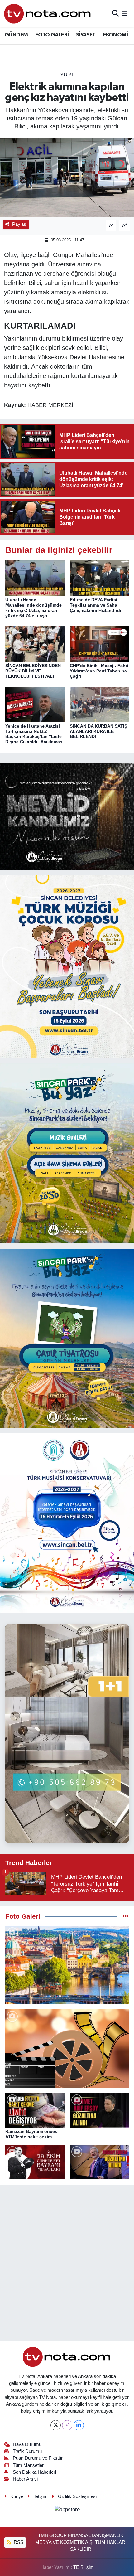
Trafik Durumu (27, 2451)
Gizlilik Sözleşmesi (77, 2496)
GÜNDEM (16, 35)
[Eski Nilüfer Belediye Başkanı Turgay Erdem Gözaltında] (99, 2162)
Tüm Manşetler (28, 2465)
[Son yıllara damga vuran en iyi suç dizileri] (67, 2048)
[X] (56, 2425)
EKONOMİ (115, 35)
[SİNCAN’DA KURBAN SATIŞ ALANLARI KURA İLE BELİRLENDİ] (99, 704)
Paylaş (19, 224)
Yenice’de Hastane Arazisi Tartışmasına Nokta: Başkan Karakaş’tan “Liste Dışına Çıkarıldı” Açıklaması (34, 734)
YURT (67, 75)
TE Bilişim (84, 2567)
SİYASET (86, 35)
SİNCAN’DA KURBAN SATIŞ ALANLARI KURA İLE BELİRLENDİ (98, 731)
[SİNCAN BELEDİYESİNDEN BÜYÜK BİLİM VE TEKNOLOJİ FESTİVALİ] (35, 644)
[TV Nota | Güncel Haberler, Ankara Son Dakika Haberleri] (48, 14)
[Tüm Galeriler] (126, 1917)
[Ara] (115, 14)
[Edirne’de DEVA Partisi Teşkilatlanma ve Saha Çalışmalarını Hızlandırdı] (99, 578)
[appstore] (67, 2510)
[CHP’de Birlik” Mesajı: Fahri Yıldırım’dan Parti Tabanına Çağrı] (99, 644)
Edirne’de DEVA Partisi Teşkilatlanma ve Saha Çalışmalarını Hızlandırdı (96, 605)
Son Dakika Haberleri (34, 2472)
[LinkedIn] (79, 2425)
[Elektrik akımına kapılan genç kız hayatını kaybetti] (67, 177)
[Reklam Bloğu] (67, 816)
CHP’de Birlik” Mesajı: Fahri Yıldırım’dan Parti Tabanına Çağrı (99, 671)
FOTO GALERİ (52, 35)
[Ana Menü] (124, 14)
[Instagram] (67, 2425)
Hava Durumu (27, 2444)
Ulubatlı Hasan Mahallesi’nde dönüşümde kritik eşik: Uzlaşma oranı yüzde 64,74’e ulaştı (33, 608)
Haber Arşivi (25, 2479)
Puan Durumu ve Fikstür (38, 2458)
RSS (18, 2542)
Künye (17, 2496)
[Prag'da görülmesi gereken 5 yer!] (67, 1965)
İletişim (41, 2496)
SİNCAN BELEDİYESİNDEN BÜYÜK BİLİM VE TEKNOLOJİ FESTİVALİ (33, 671)
